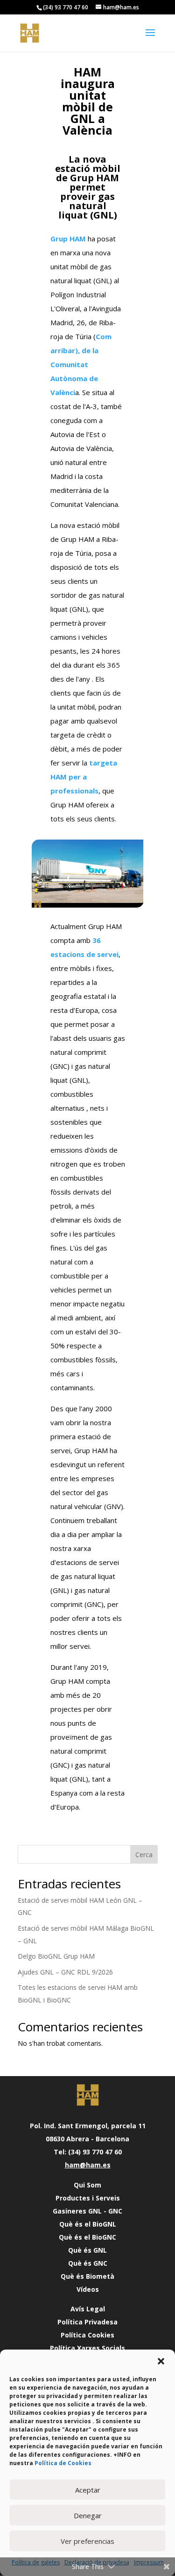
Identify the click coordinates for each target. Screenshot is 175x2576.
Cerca (144, 1855)
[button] (161, 2361)
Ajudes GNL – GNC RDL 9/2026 (65, 1972)
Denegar (88, 2515)
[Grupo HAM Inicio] (88, 2095)
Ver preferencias (87, 2541)
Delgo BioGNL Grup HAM (56, 1956)
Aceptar (88, 2490)
